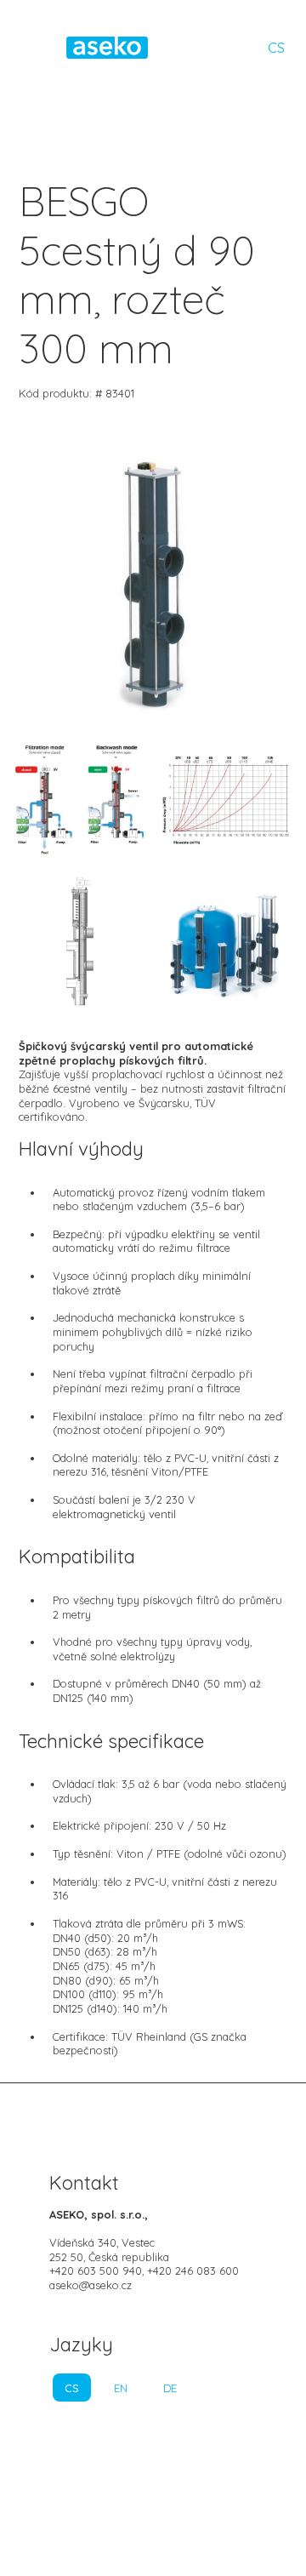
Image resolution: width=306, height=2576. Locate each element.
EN (121, 2388)
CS (276, 48)
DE (170, 2388)
